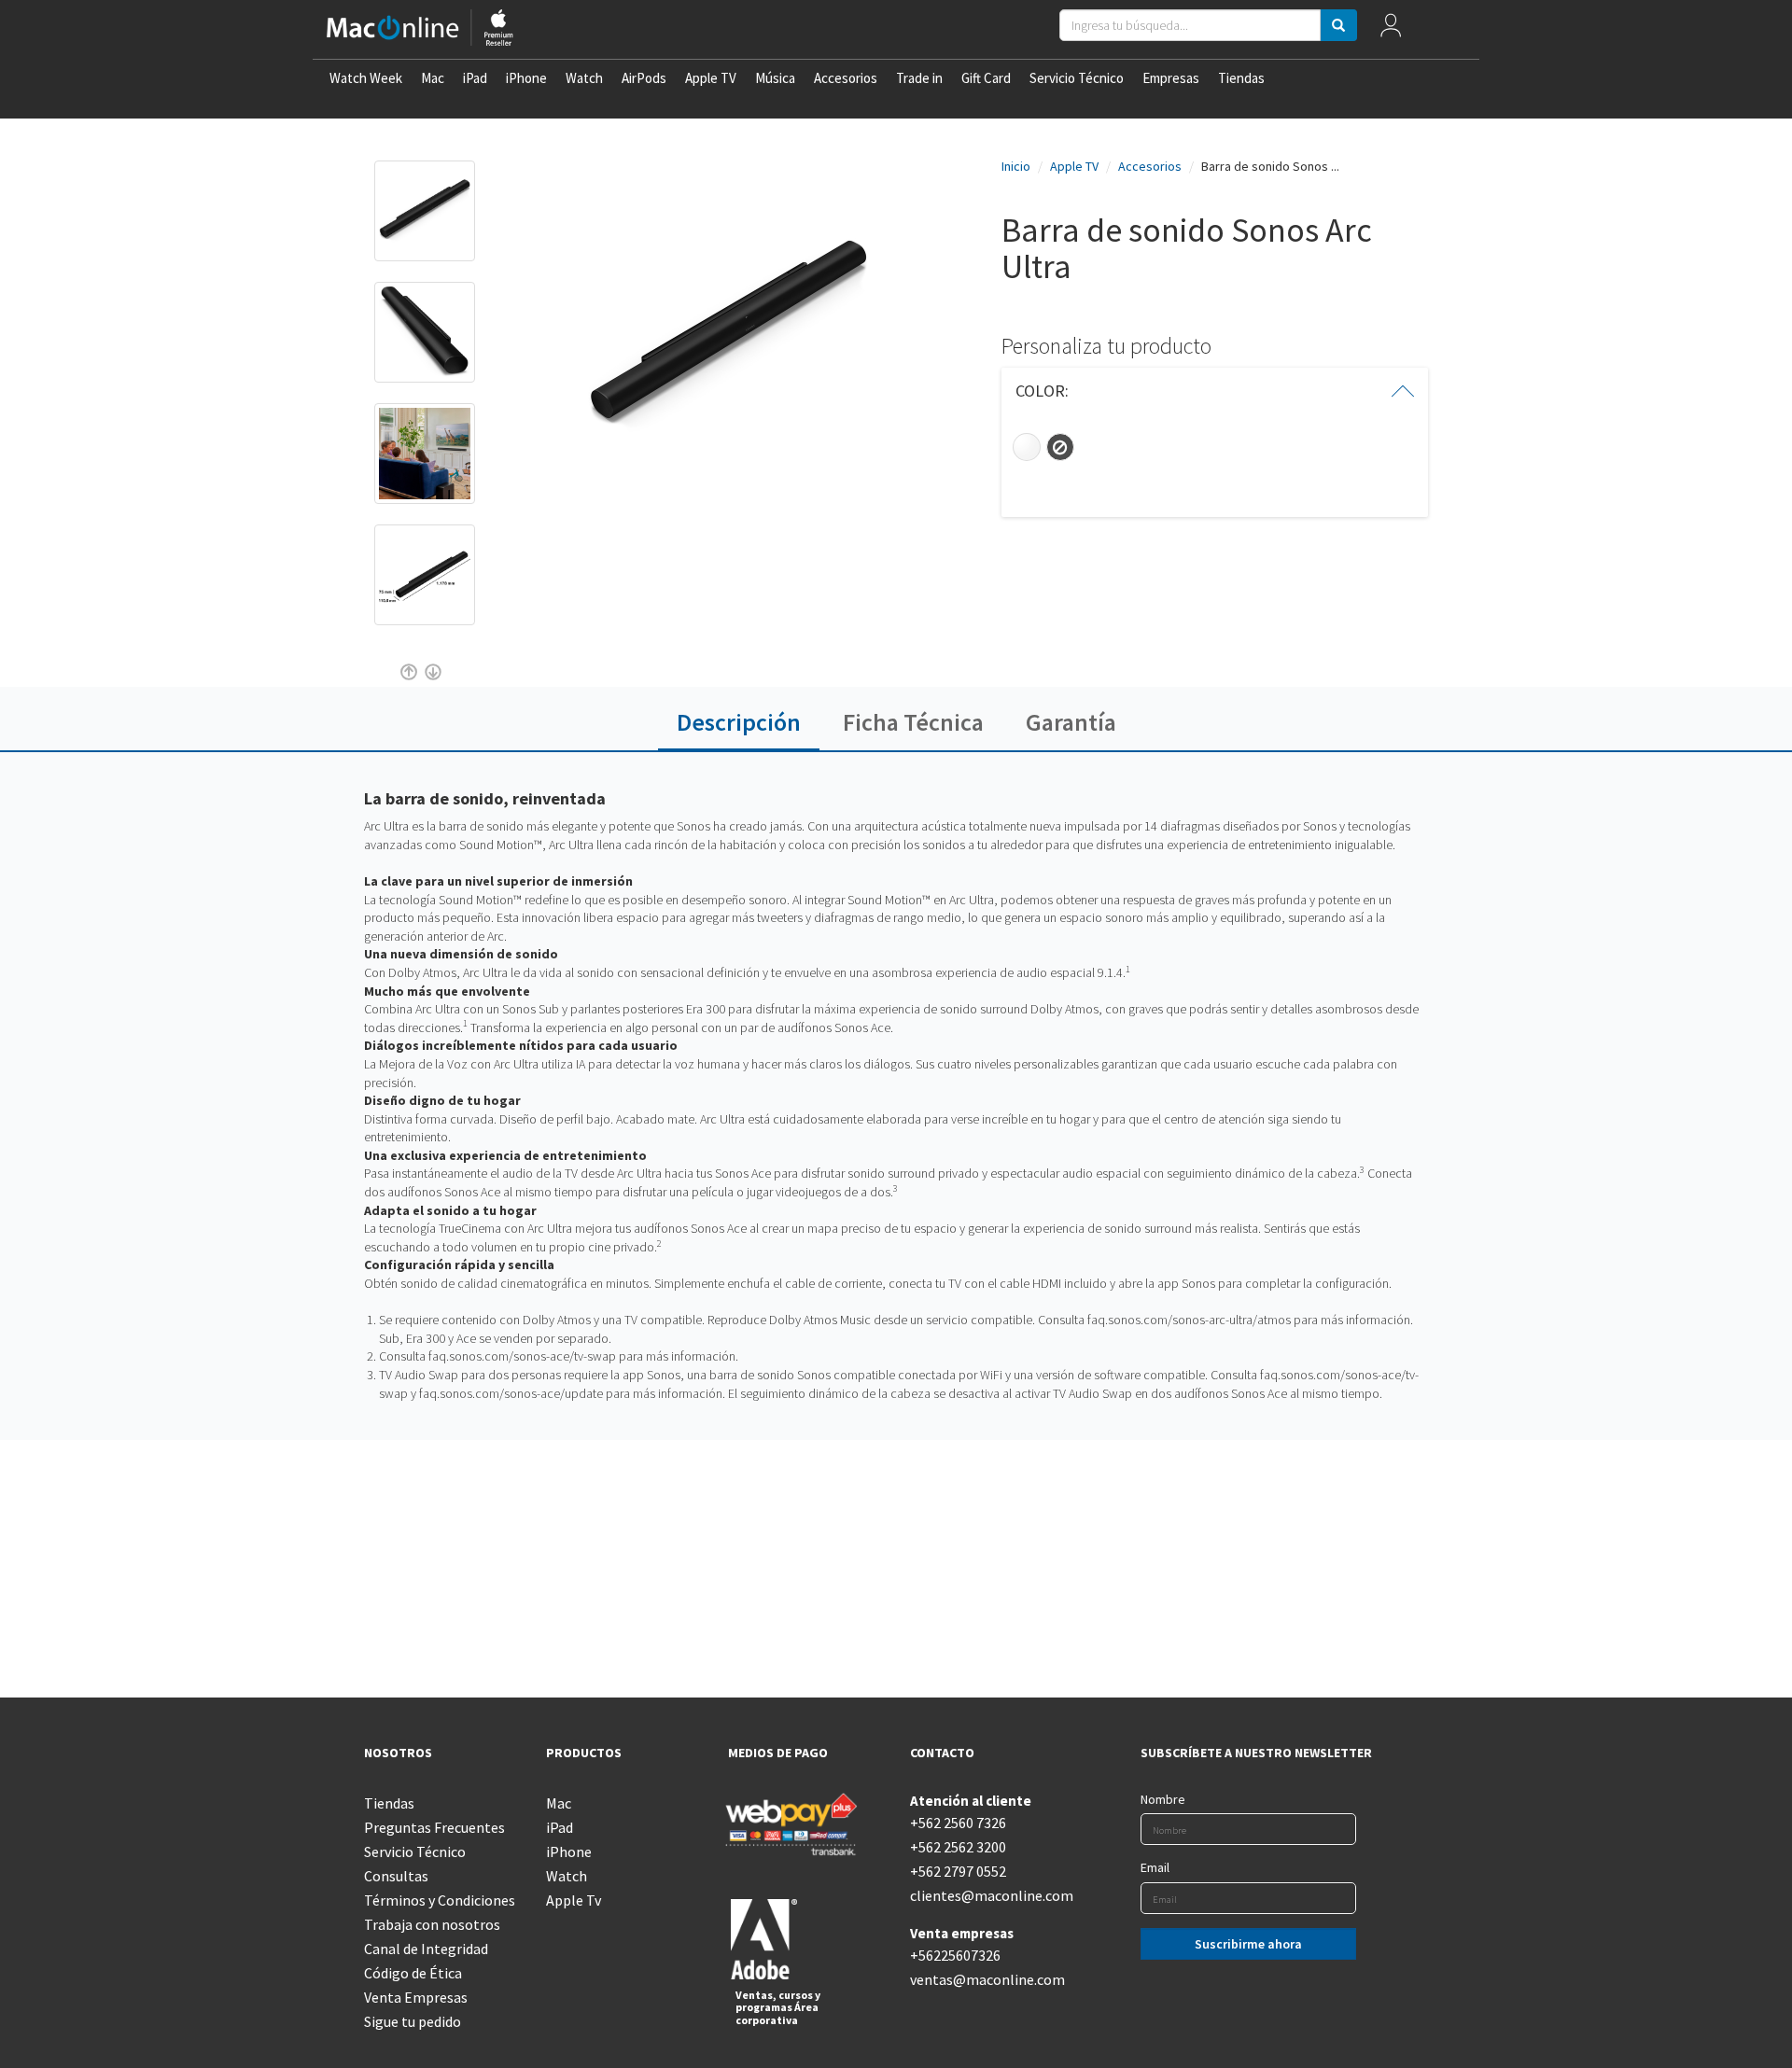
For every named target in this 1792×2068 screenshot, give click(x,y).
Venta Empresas (416, 1997)
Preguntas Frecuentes (434, 1827)
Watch (584, 78)
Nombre (1163, 1799)
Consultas (396, 1876)
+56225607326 (955, 1955)
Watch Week (366, 78)
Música (775, 78)
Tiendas (1241, 78)
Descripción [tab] (739, 722)
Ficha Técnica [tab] (913, 722)
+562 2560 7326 (958, 1823)
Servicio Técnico (1077, 78)
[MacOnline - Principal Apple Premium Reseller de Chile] (420, 29)
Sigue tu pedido (413, 2021)
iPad (475, 78)
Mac (433, 78)
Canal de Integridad (426, 1949)
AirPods (644, 78)
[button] (1215, 391)
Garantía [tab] (1071, 722)
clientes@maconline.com (987, 1895)
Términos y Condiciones (440, 1900)
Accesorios (846, 78)
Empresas (1171, 78)
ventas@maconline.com (987, 1979)
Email (1155, 1867)
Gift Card (986, 78)
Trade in (919, 78)
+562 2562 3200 (958, 1847)
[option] (425, 220)
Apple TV (711, 78)
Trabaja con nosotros (432, 1924)
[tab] (1215, 391)
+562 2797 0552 (958, 1871)
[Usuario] (1391, 29)
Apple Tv (574, 1900)
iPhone (526, 78)
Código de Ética (413, 1973)
